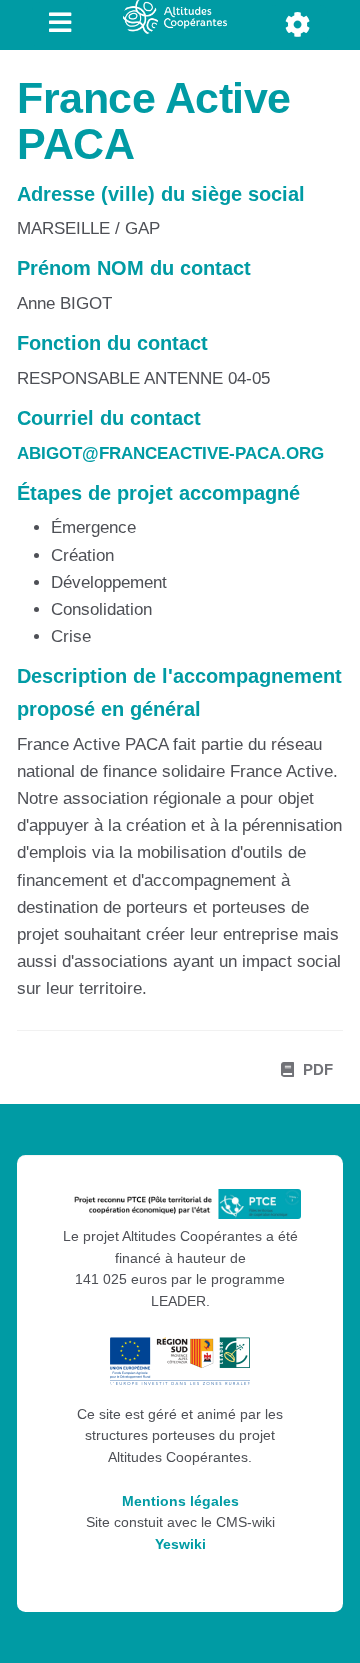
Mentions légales (180, 1501)
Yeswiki (180, 1544)
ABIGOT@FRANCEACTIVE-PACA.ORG (170, 453)
